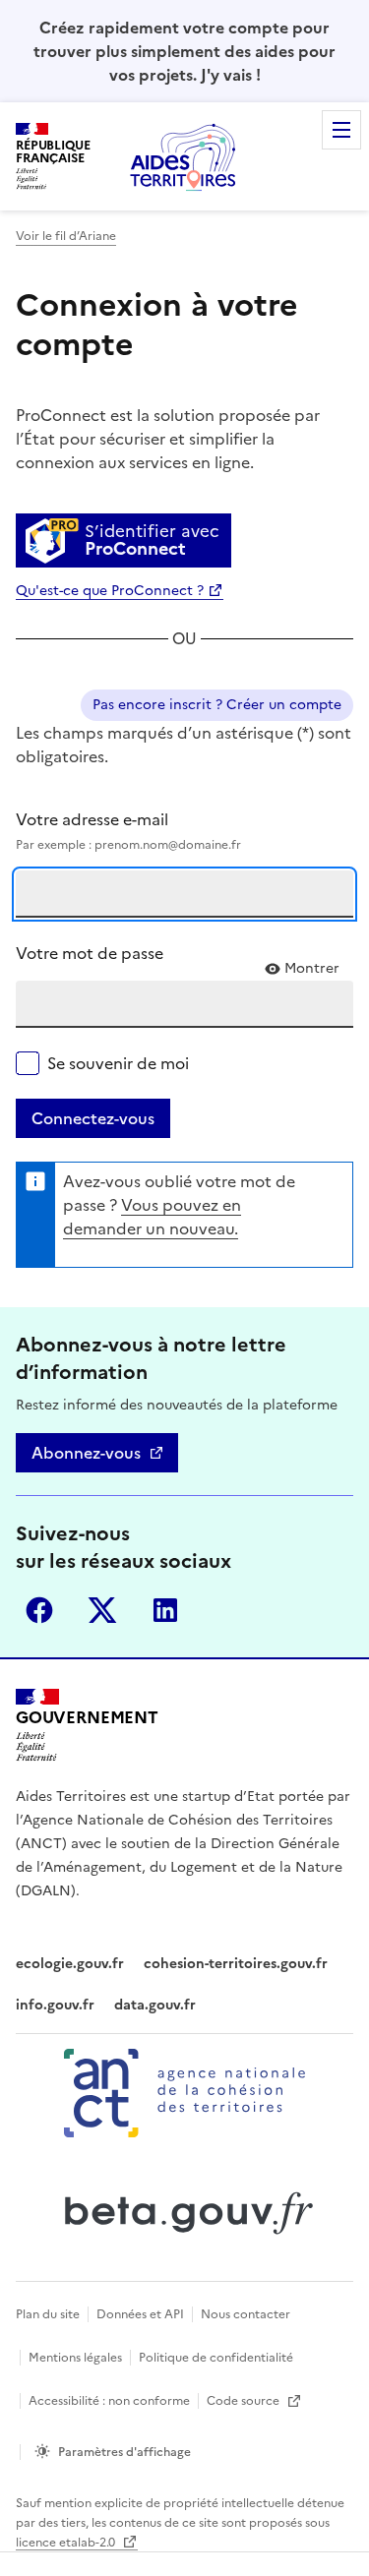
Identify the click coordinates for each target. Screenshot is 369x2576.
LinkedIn (165, 1610)
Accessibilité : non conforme (109, 2401)
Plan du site (48, 2314)
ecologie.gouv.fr (70, 1964)
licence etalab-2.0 (67, 2543)
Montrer (312, 969)
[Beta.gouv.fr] (184, 2213)
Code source (245, 2401)
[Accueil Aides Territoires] (185, 156)
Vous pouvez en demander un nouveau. (152, 1217)
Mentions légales (75, 2358)
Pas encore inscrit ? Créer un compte (217, 705)
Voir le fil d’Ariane (66, 236)
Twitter (102, 1610)
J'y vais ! (231, 75)
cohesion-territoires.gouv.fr (236, 1964)
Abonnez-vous (86, 1453)
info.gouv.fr (55, 2005)
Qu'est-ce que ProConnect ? (110, 591)
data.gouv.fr (155, 2005)
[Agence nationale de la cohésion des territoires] (185, 2093)
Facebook (39, 1610)
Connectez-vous (93, 1118)
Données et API (140, 2314)
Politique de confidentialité (216, 2358)
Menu (341, 130)
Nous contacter (246, 2314)
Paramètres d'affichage (124, 2452)
